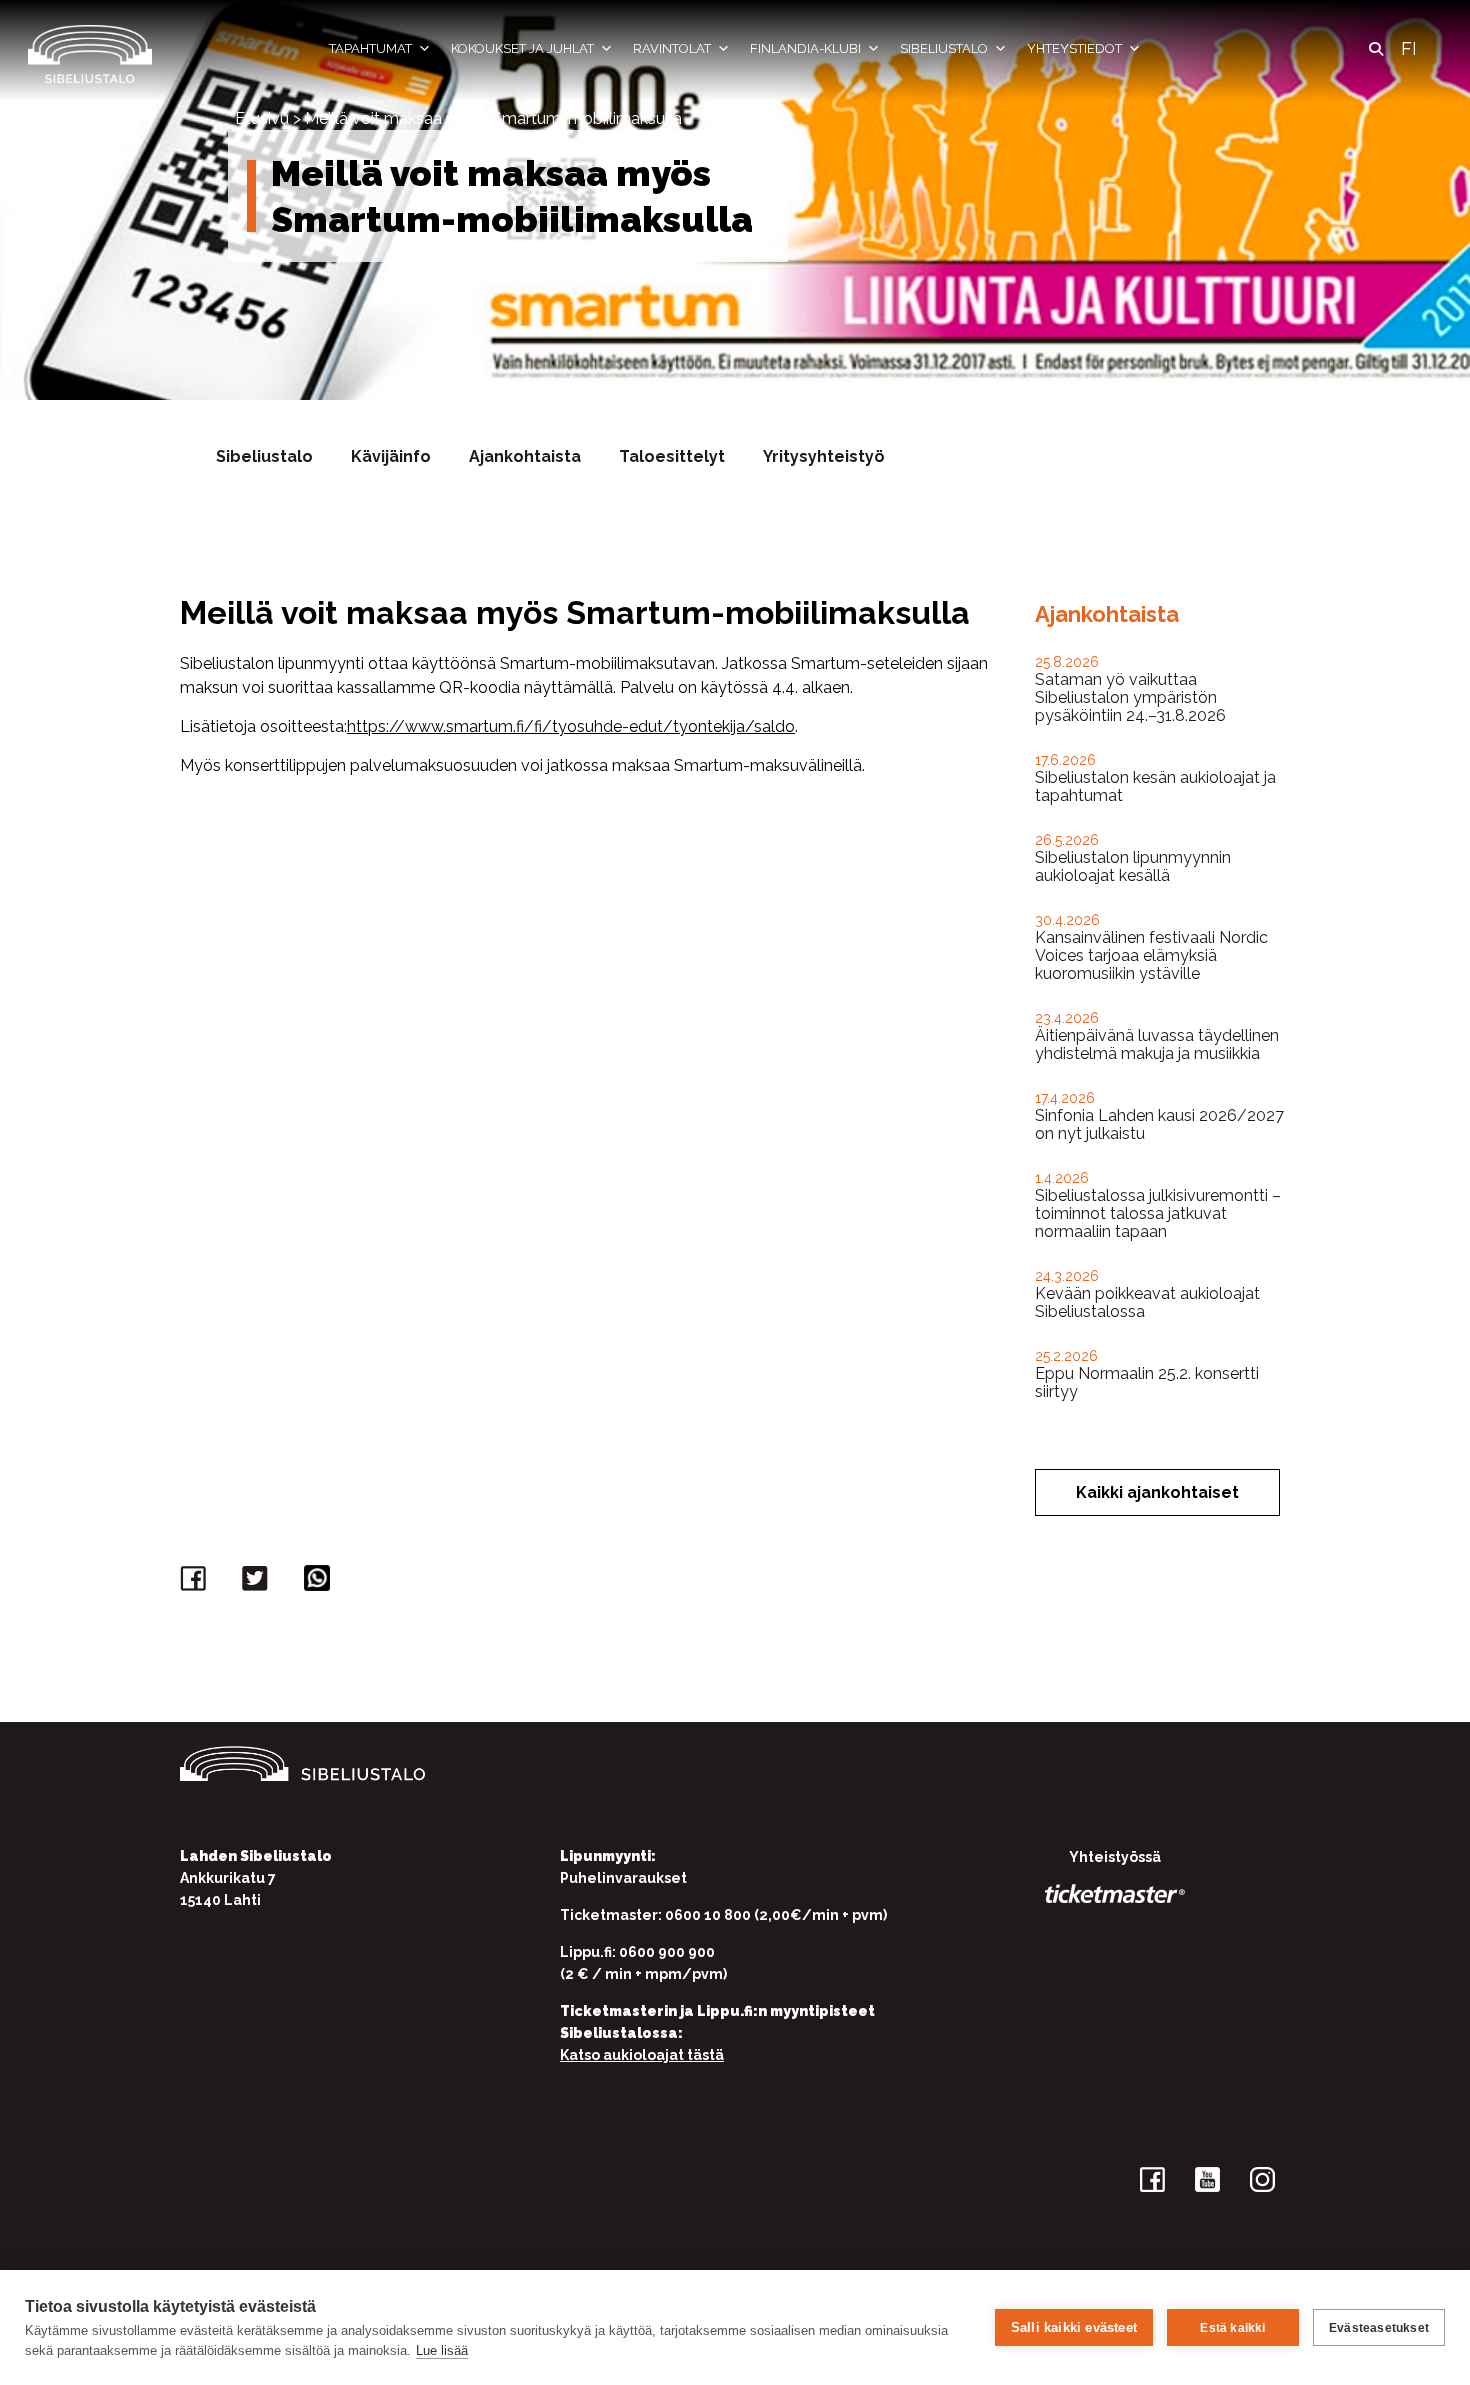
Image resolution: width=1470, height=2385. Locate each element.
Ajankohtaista (525, 456)
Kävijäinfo (391, 456)
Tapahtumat (370, 48)
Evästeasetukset (1379, 2328)
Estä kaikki (1232, 2328)
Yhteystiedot (1074, 48)
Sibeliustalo (944, 48)
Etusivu (262, 118)
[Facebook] (196, 1582)
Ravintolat (672, 48)
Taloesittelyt (672, 456)
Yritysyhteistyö (824, 456)
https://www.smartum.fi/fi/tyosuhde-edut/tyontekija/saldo (571, 726)
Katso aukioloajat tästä (642, 2055)
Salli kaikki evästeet (1074, 2327)
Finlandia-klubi (805, 48)
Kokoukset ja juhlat (522, 48)
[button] (1376, 49)
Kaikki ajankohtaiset (1157, 1492)
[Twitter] (258, 1582)
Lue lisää (442, 2350)
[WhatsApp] (320, 1582)
